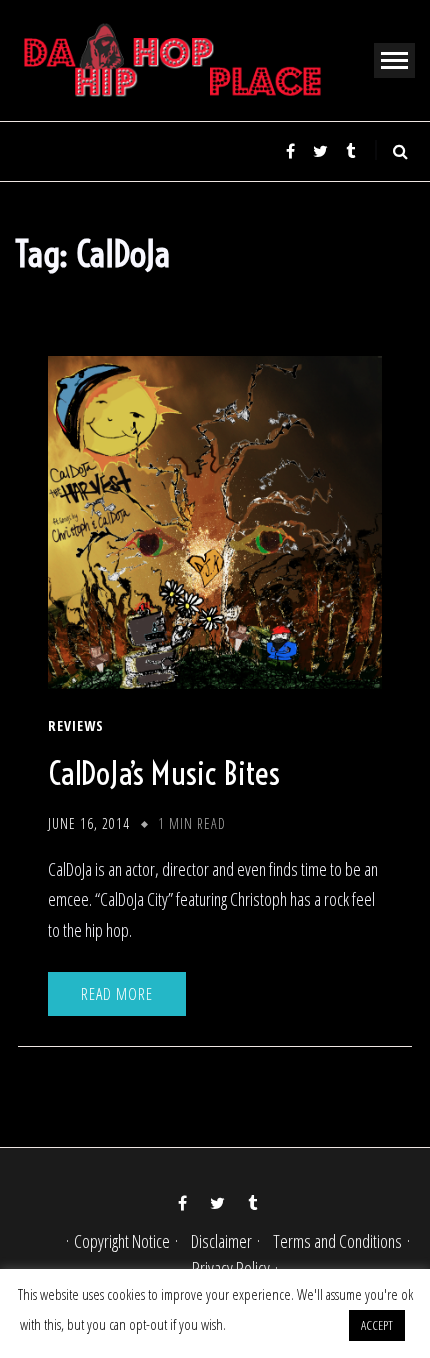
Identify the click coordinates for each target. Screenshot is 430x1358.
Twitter (320, 151)
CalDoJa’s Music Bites (164, 773)
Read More (117, 994)
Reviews (76, 726)
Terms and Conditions (337, 1241)
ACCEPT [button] (377, 1325)
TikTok (350, 151)
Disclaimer (221, 1241)
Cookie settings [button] (286, 1324)
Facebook (290, 151)
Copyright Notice (122, 1241)
